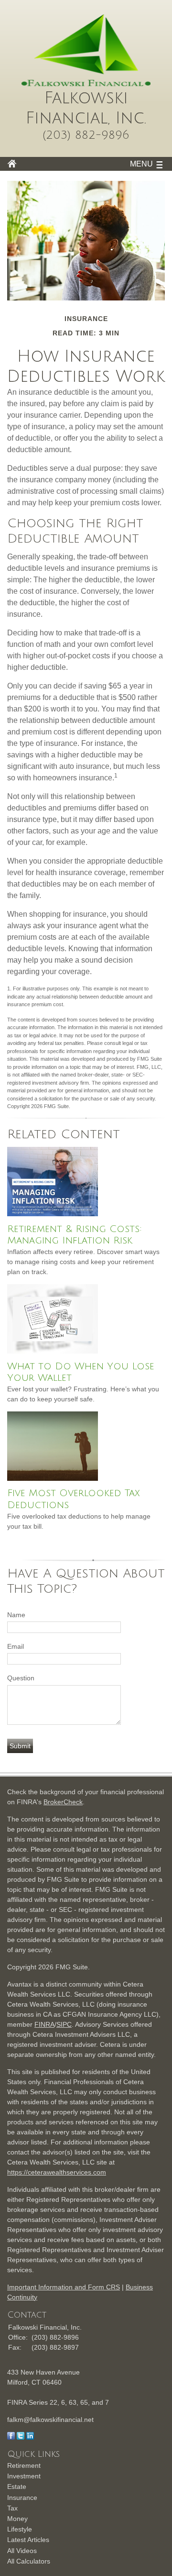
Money (17, 2519)
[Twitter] (21, 2437)
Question (21, 1678)
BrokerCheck (63, 1802)
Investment (24, 2476)
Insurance (22, 2498)
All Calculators (29, 2561)
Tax (12, 2508)
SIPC (64, 2024)
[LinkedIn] (30, 2437)
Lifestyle (20, 2529)
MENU (141, 164)
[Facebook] (11, 2437)
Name (16, 1615)
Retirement (24, 2465)
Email (16, 1646)
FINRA (44, 2024)
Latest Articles (28, 2540)
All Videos (22, 2551)
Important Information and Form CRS (64, 2287)
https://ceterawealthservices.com (57, 2172)
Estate (17, 2487)
